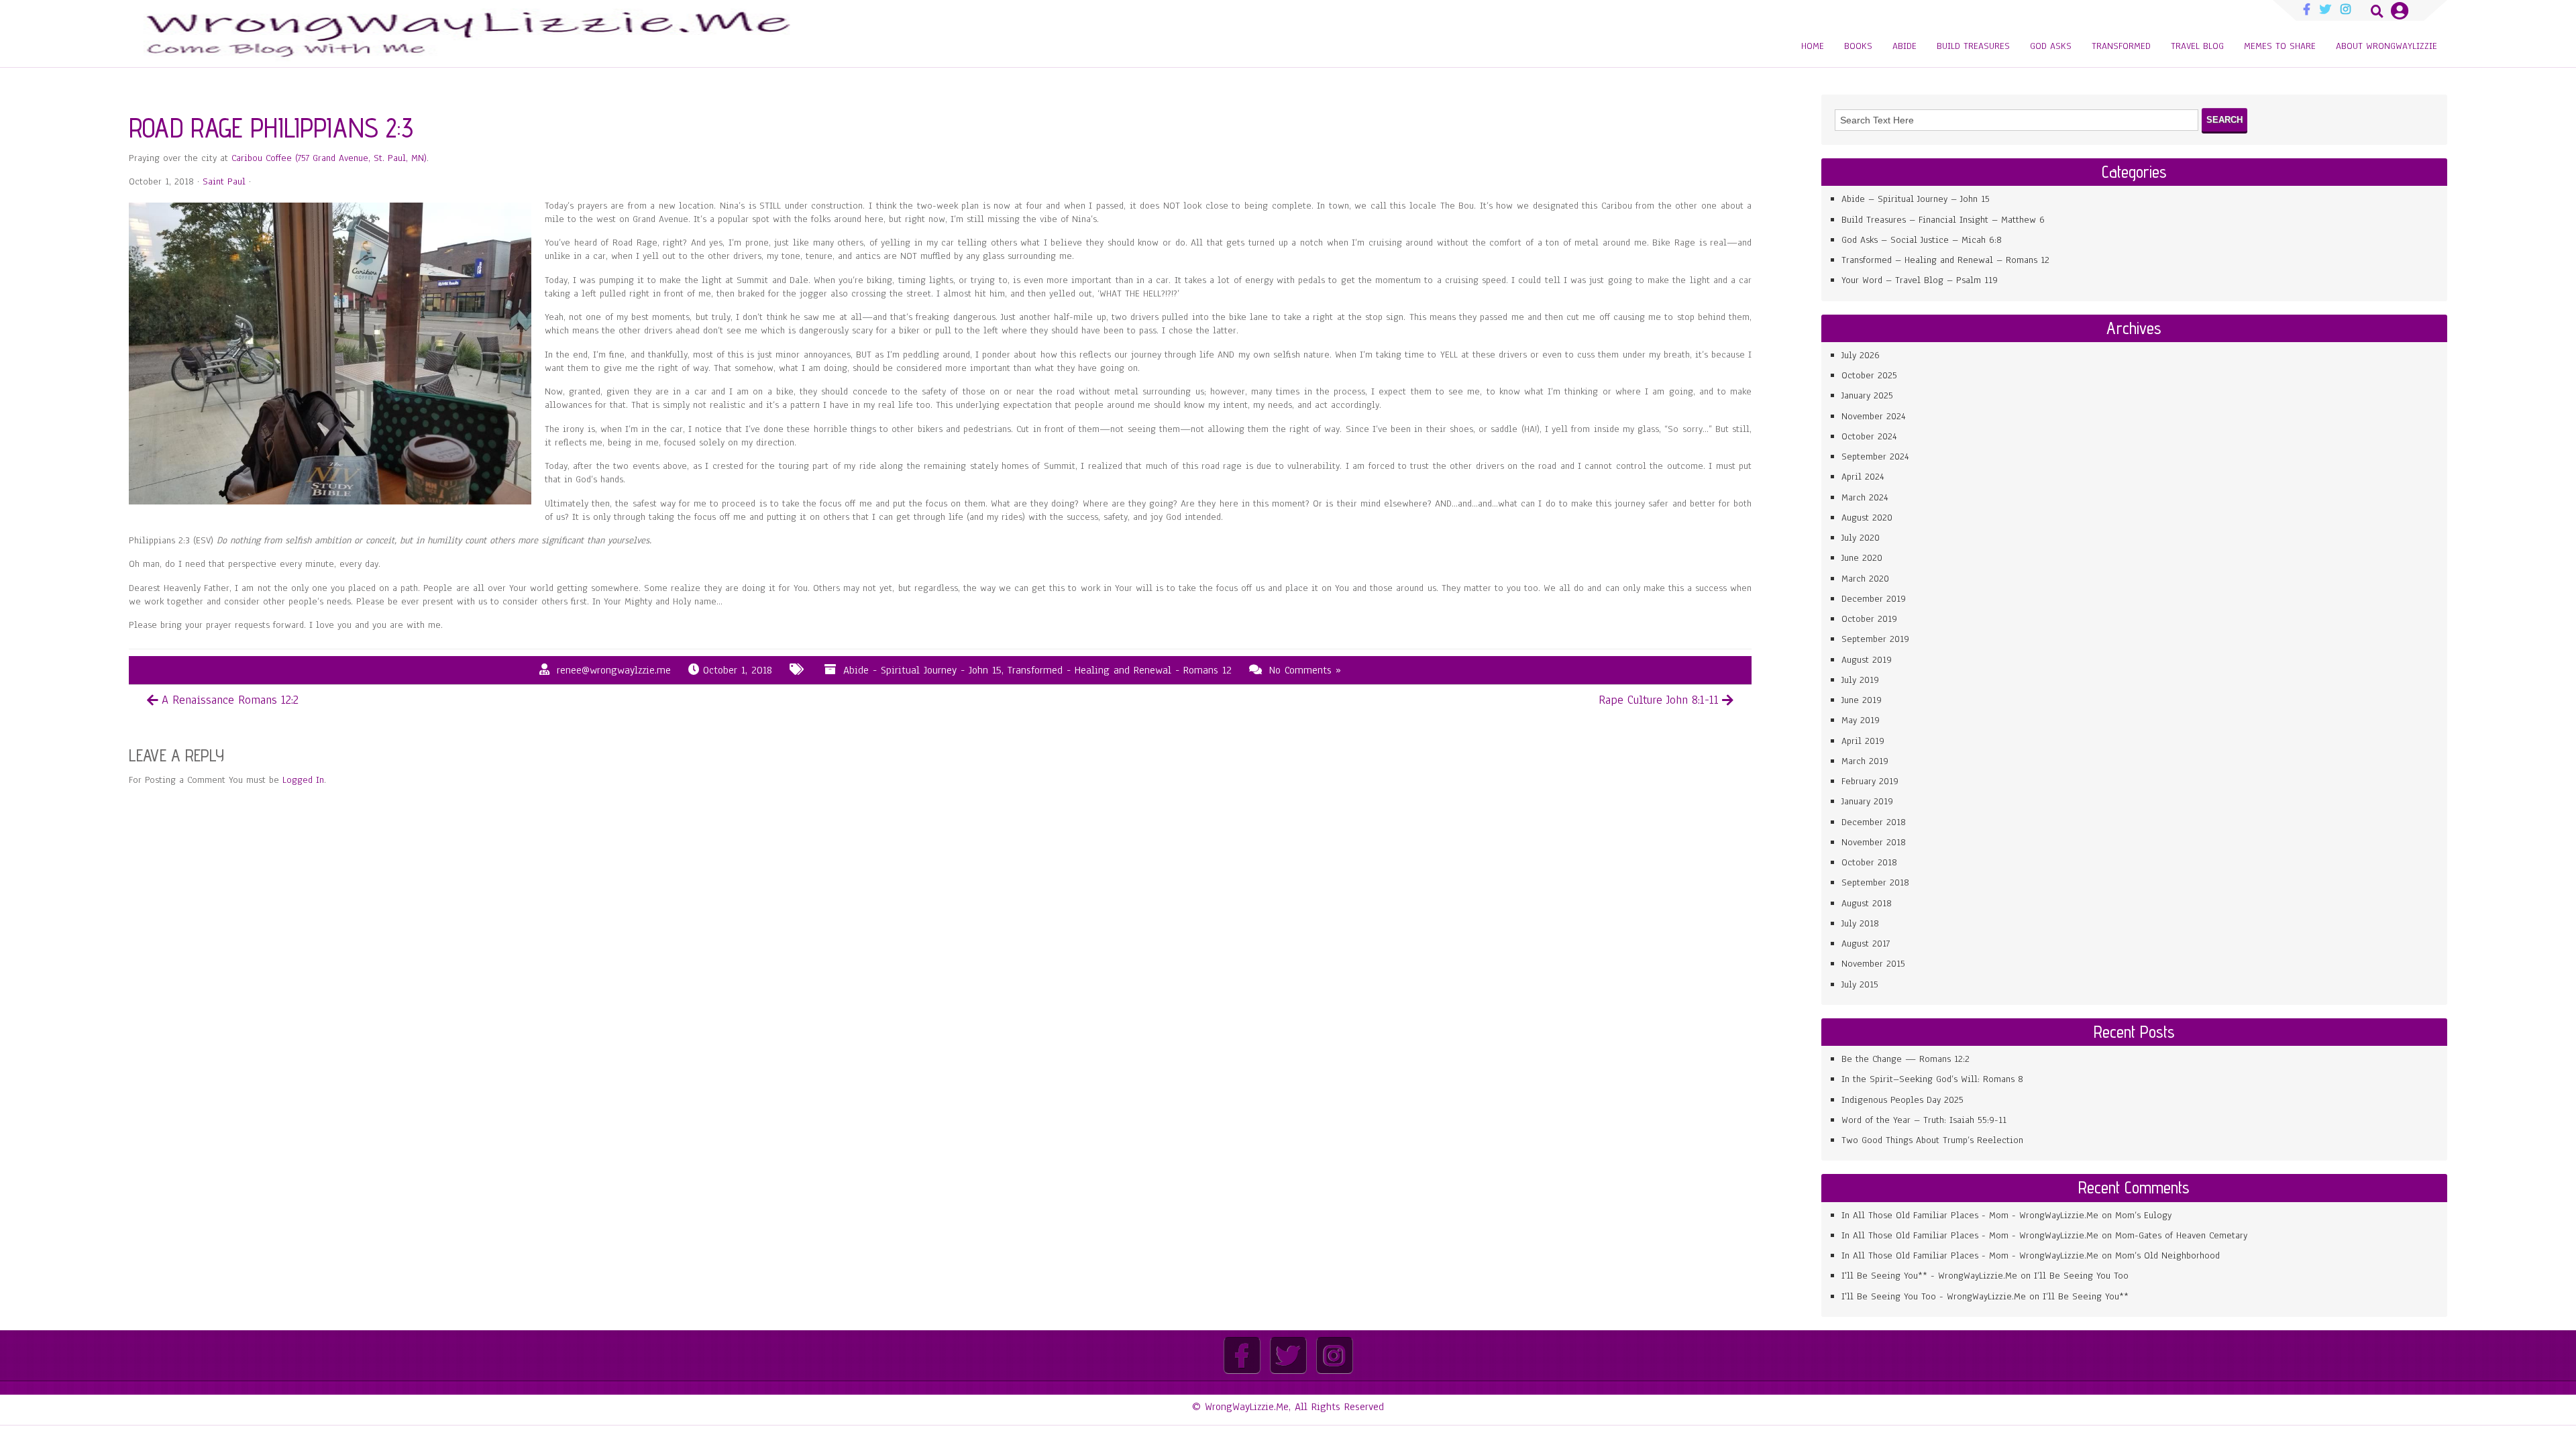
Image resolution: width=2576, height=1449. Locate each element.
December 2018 (1874, 822)
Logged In (303, 780)
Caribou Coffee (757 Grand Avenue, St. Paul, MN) (329, 158)
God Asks (2051, 46)
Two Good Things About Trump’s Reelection (1932, 1140)
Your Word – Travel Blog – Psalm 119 (1920, 280)
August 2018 (1867, 903)
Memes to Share (2280, 46)
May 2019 (1861, 720)
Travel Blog (2197, 46)
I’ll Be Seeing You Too (2081, 1276)
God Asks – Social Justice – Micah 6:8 (1922, 240)
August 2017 (1866, 944)
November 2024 (1874, 416)
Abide (1904, 46)
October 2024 (1869, 436)
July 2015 (1860, 984)
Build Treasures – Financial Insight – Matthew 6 (1943, 220)
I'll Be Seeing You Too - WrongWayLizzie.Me (1934, 1296)
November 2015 (1873, 964)
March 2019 (1865, 761)
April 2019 (1863, 741)
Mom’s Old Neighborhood (2167, 1255)
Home (1813, 46)
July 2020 (1861, 538)
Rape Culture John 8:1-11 (1659, 700)
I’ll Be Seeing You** (2086, 1296)
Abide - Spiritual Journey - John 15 (922, 670)
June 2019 (1862, 700)
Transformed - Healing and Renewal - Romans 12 (1120, 670)
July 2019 (1860, 680)
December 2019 (1874, 599)
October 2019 (1869, 619)
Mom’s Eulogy (2143, 1215)
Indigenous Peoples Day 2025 (1902, 1100)
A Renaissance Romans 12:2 (230, 700)
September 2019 (1875, 639)
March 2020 (1865, 579)
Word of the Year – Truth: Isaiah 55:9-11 (1924, 1120)
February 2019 (1870, 781)
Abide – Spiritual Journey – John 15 (1916, 199)
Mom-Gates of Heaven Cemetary (2181, 1235)
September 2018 (1875, 882)
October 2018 (1869, 862)
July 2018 (1860, 923)
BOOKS (1858, 46)
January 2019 (1867, 801)
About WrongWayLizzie (2386, 46)
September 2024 (1875, 457)
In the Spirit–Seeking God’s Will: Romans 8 (1932, 1079)
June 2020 (1862, 558)
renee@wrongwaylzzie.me (614, 670)
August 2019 (1867, 660)
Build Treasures (1973, 46)
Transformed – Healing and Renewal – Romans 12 (1945, 260)
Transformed (2121, 46)
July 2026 (1861, 355)
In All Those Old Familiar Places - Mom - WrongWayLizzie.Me (1970, 1215)
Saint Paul (224, 181)
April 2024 (1863, 477)
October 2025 (1869, 375)
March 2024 (1865, 497)
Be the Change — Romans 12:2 (1906, 1059)
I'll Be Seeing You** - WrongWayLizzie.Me (1929, 1276)
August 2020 (1867, 518)
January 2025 (1867, 395)
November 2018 (1874, 842)
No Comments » (1305, 670)
